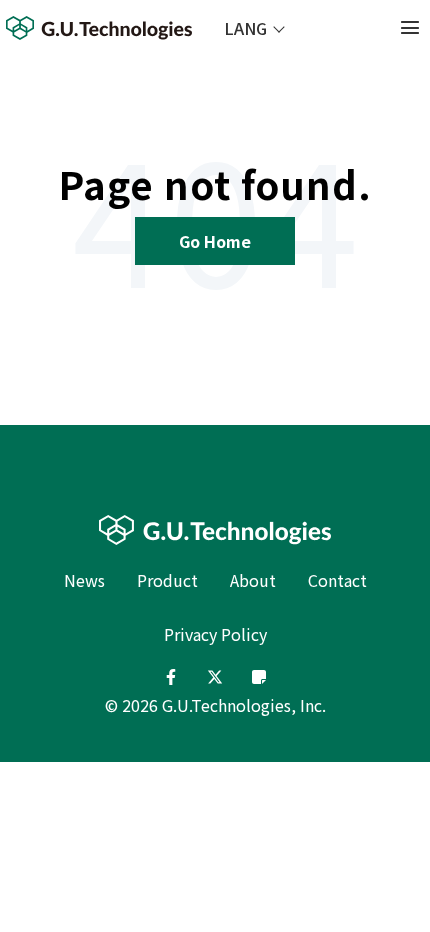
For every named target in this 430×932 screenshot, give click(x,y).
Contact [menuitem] (337, 580)
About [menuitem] (253, 580)
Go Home (215, 241)
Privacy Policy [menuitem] (215, 634)
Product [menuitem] (167, 580)
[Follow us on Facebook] (171, 677)
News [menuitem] (84, 580)
